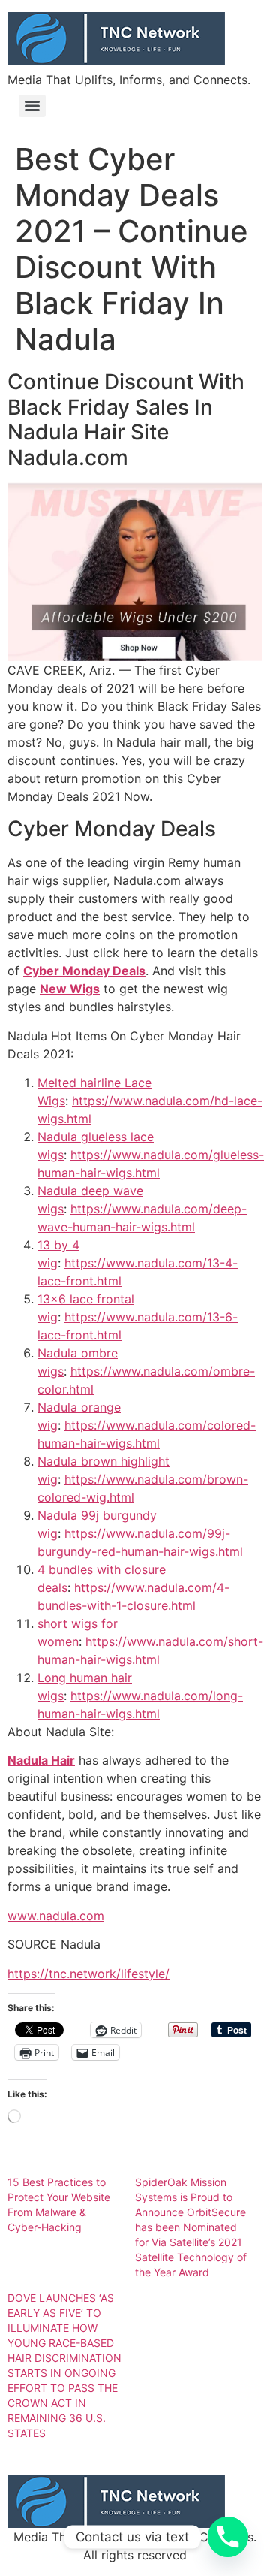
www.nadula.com (56, 1916)
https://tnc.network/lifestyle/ (88, 1974)
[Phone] (228, 2537)
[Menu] (32, 106)
